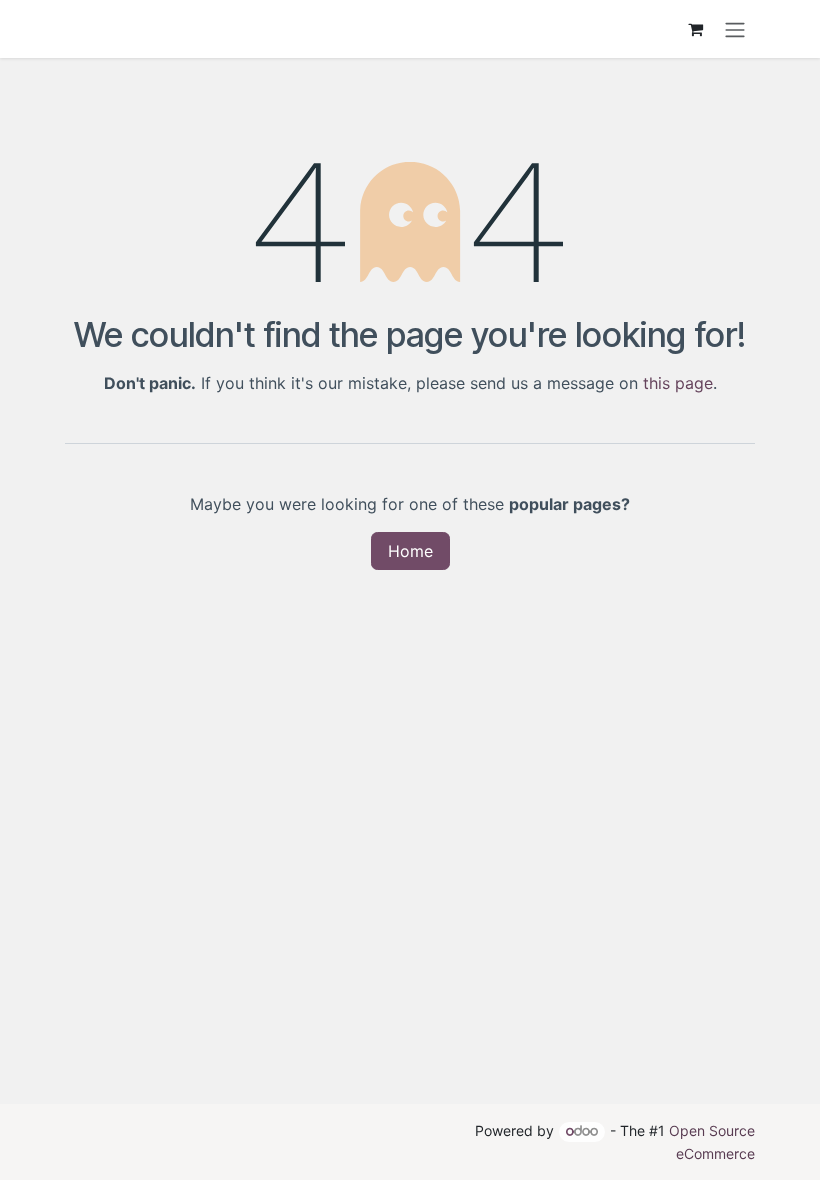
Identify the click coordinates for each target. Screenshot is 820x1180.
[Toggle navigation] (735, 29)
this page (678, 383)
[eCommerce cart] (695, 29)
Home (410, 551)
